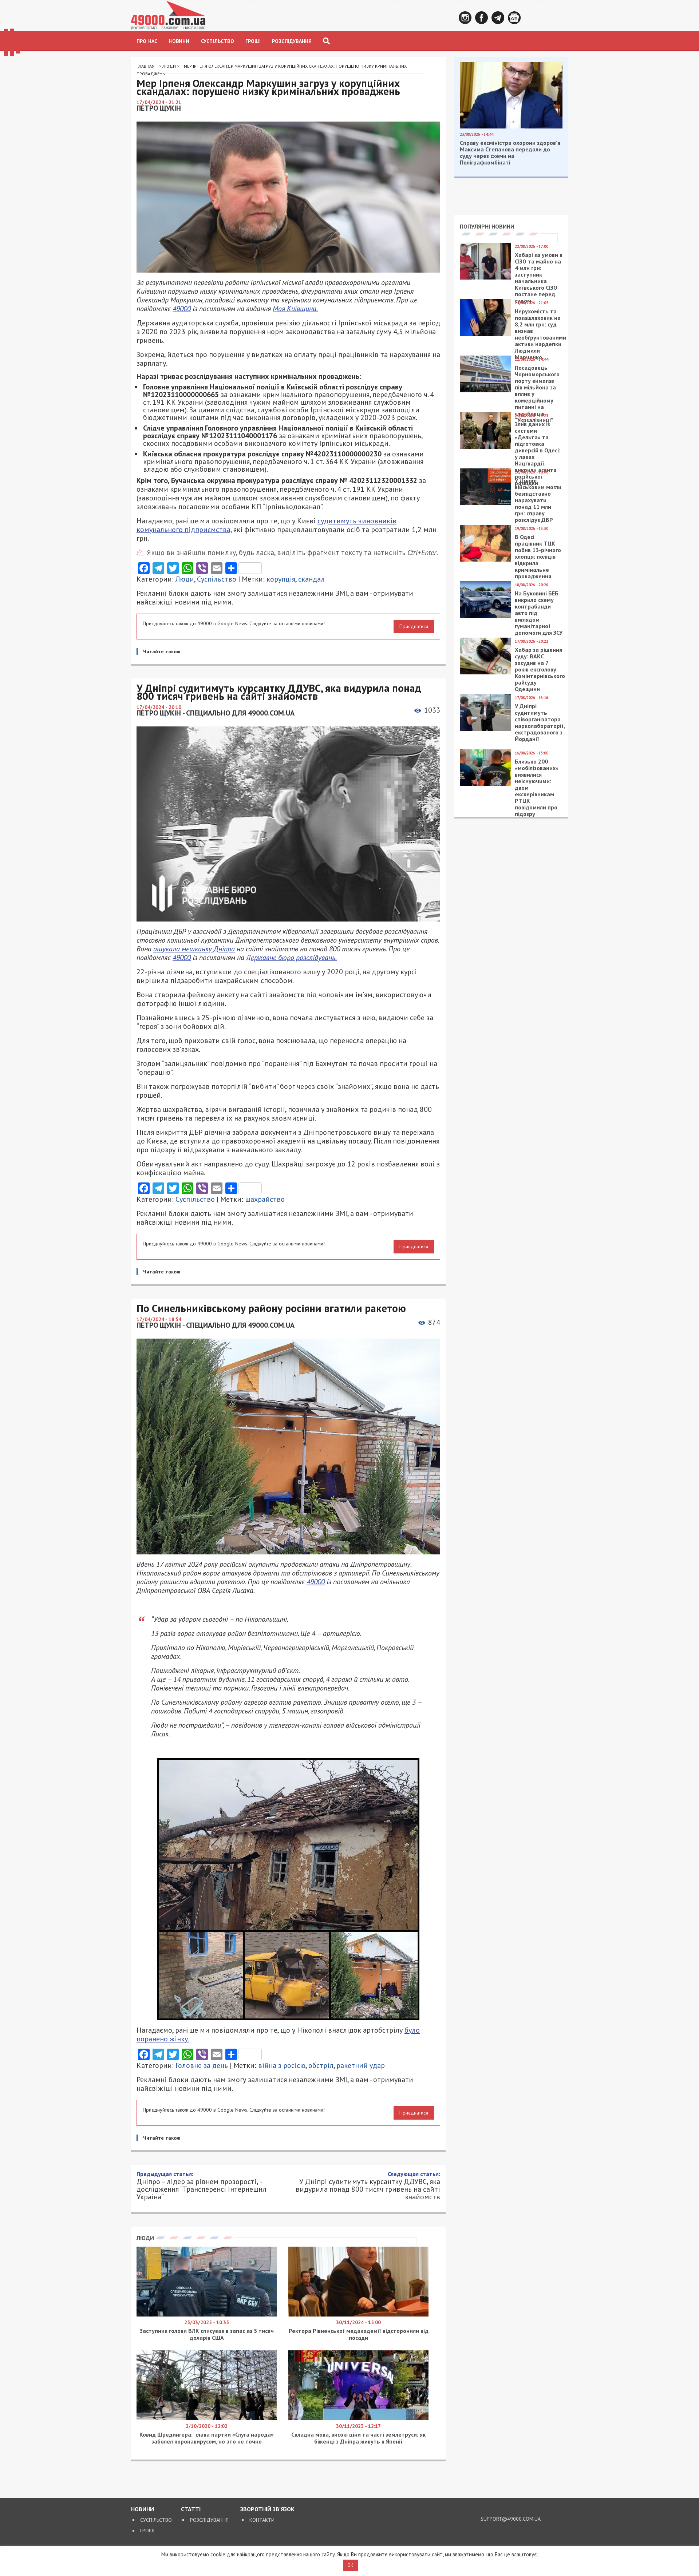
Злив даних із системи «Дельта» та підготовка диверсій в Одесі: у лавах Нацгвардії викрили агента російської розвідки (538, 453)
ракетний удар (361, 2065)
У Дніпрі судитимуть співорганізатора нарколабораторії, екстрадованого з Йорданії (540, 722)
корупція (281, 579)
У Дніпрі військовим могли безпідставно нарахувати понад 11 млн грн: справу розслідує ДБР (538, 500)
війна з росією (282, 2065)
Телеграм (498, 18)
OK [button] (350, 2565)
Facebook (481, 18)
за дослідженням (215, 2425)
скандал (311, 579)
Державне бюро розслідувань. (291, 958)
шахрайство (265, 1199)
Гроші (253, 41)
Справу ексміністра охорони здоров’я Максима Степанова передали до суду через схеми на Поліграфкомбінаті (510, 152)
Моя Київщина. (295, 309)
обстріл (321, 2065)
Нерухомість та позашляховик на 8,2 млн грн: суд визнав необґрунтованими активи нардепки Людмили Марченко (540, 334)
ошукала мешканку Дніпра (194, 949)
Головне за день (202, 2065)
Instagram (465, 18)
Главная (145, 66)
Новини (179, 41)
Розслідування (292, 41)
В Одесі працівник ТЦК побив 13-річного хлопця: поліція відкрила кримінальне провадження (538, 556)
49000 (182, 309)
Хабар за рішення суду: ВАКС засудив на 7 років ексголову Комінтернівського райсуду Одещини (540, 669)
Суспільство (218, 41)
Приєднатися (414, 626)
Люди (169, 66)
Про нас (147, 41)
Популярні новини (487, 226)
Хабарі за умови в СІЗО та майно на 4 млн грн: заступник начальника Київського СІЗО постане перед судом (539, 278)
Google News (514, 18)
